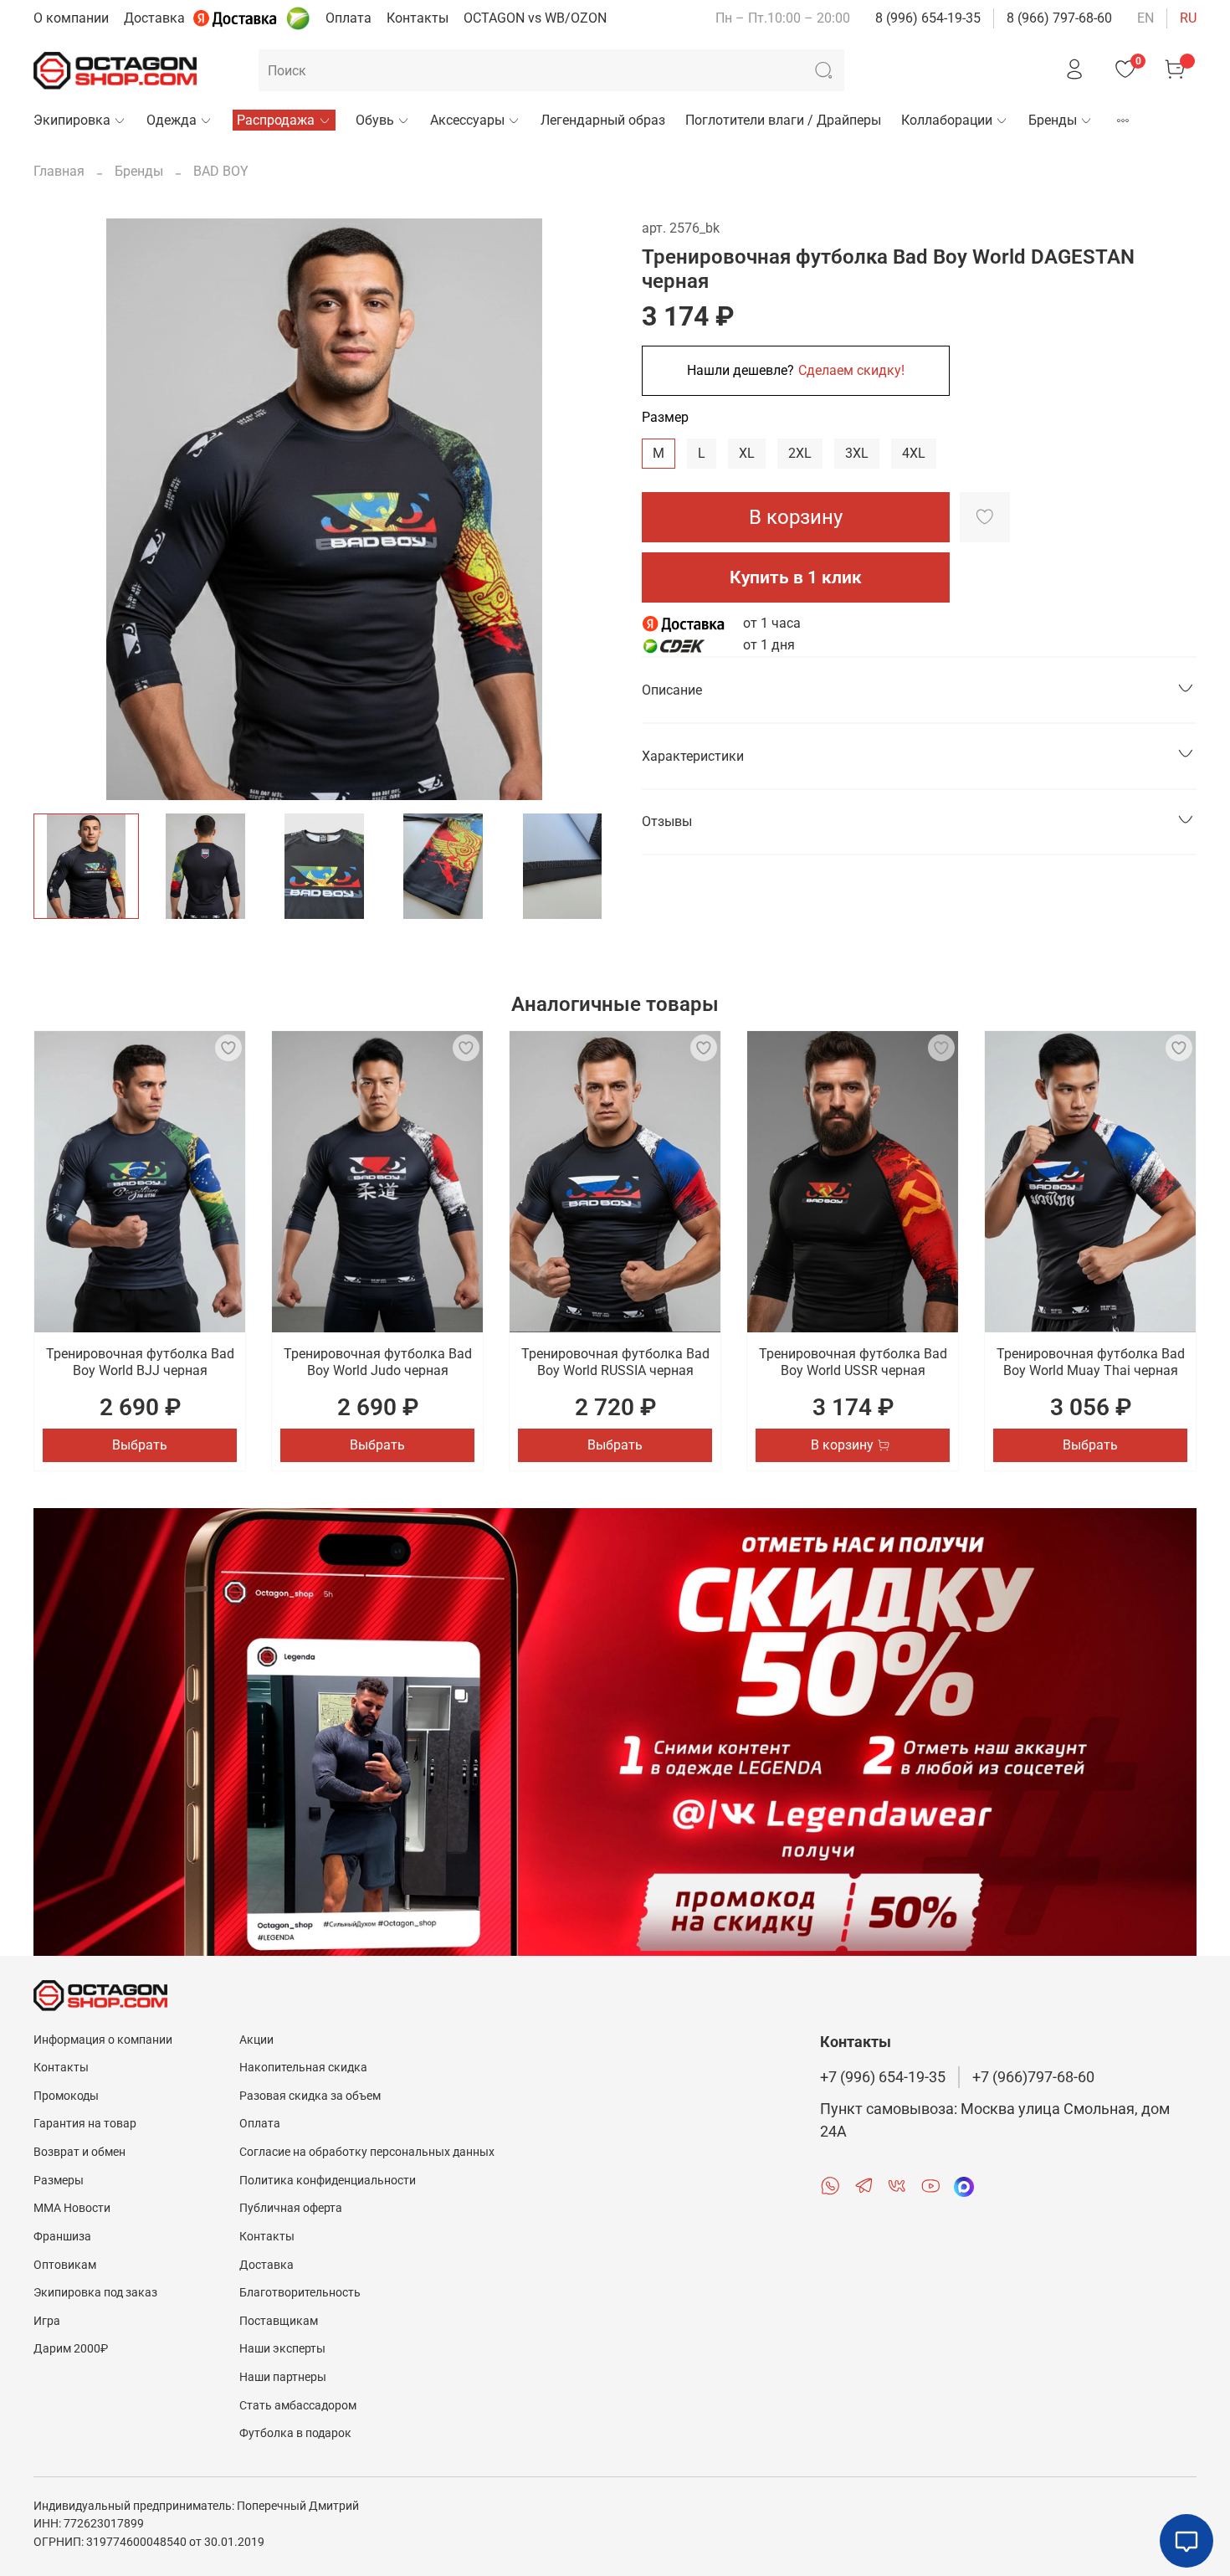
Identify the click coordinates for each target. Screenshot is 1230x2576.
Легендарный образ (603, 120)
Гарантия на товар (85, 2124)
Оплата (348, 18)
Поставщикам (279, 2321)
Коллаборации (947, 120)
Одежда (172, 120)
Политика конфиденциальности (328, 2181)
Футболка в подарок (295, 2433)
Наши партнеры (283, 2377)
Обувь (375, 120)
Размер (665, 417)
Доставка (154, 18)
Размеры (59, 2181)
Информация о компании (103, 2040)
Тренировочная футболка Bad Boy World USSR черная (853, 1362)
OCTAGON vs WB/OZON (535, 18)
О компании (71, 18)
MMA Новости (72, 2208)
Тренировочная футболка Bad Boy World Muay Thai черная (1091, 1362)
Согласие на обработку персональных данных (367, 2152)
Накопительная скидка (303, 2068)
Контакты (418, 18)
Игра (47, 2321)
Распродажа (276, 120)
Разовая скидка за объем (310, 2096)
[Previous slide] (60, 510)
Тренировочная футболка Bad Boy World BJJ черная (140, 1362)
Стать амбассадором (298, 2406)
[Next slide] (588, 510)
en (1145, 18)
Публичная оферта (291, 2208)
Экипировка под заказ (95, 2293)
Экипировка (72, 120)
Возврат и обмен (79, 2152)
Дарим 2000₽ (71, 2349)
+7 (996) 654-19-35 (883, 2077)
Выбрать (140, 1445)
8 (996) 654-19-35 (928, 18)
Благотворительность (300, 2293)
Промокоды (66, 2096)
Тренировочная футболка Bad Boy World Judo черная (378, 1362)
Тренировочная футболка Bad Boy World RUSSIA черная (615, 1362)
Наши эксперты (282, 2349)
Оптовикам (65, 2265)
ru (1188, 18)
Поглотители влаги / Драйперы (783, 120)
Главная (59, 171)
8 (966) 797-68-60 (1059, 18)
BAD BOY (221, 171)
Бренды (1053, 120)
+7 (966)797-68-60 (1033, 2077)
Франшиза (62, 2237)
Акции (256, 2040)
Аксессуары (467, 120)
